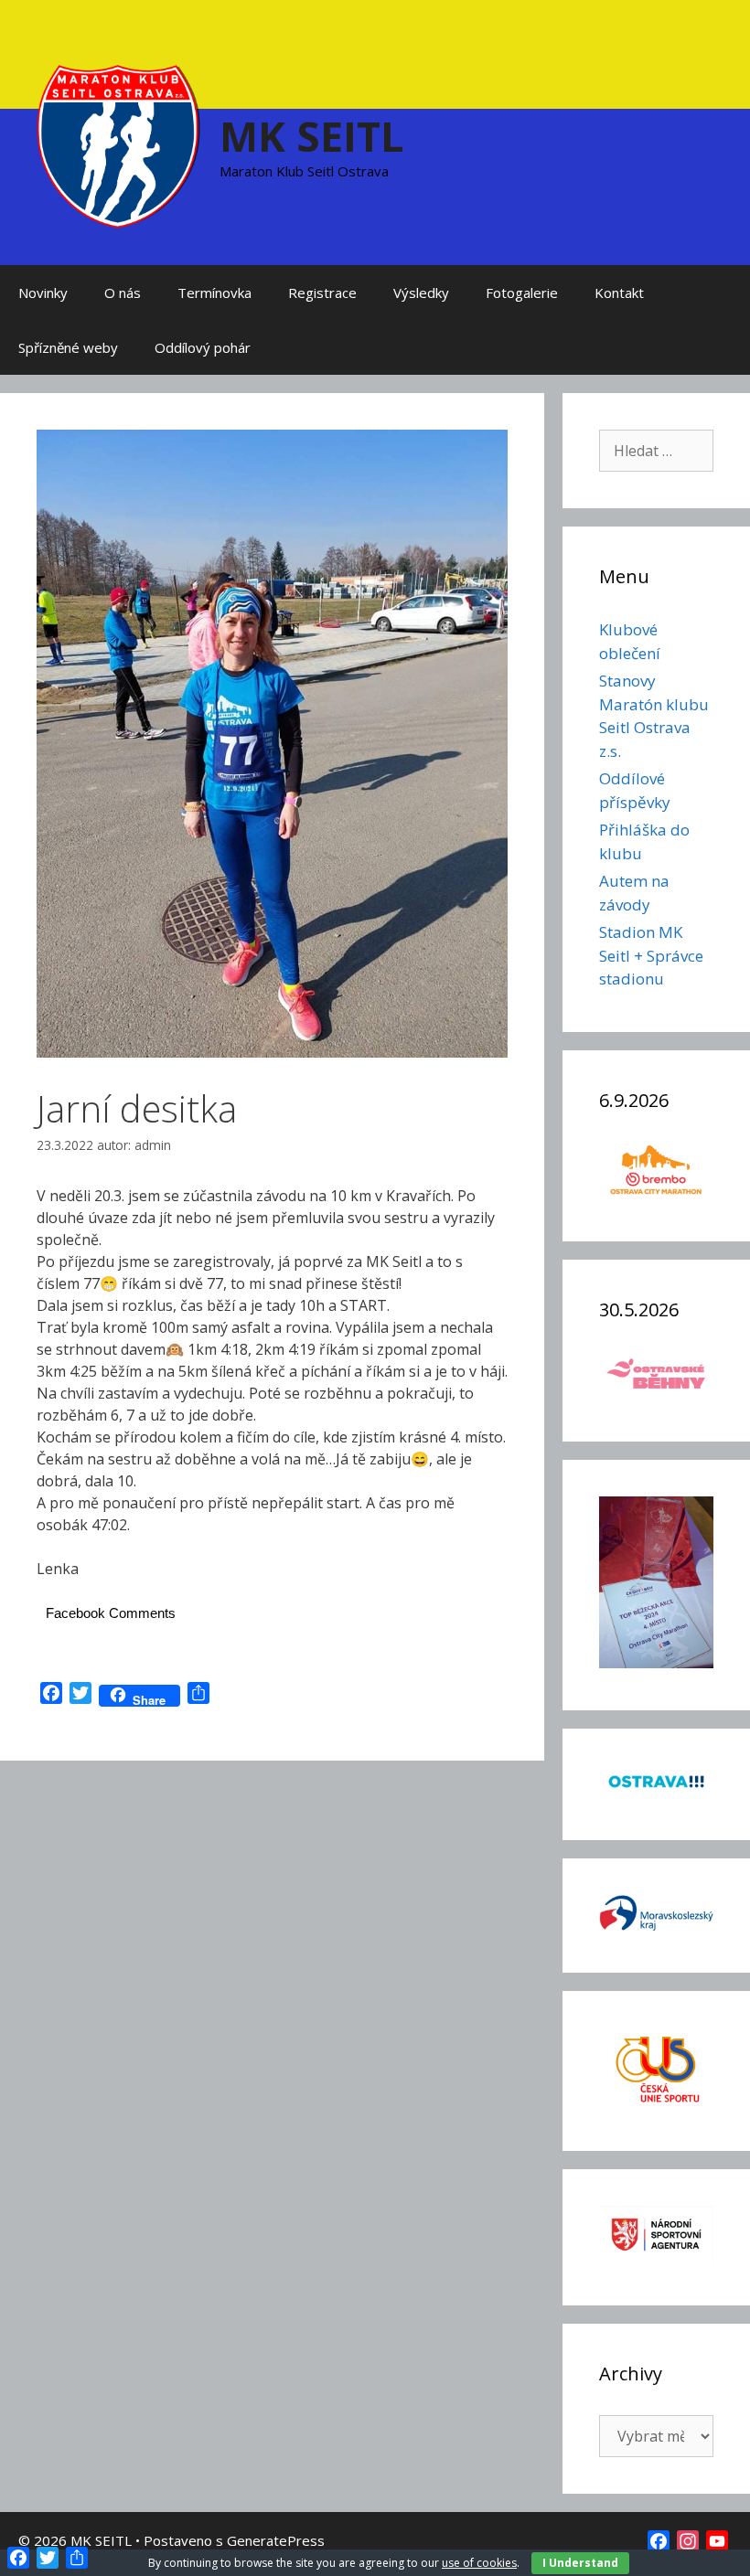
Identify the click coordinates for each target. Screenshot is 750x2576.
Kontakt (619, 293)
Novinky (43, 293)
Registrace (322, 293)
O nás (123, 293)
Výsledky (421, 293)
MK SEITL (312, 136)
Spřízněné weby (68, 347)
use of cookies (479, 2563)
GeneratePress (276, 2540)
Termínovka (214, 293)
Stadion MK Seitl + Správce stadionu (651, 955)
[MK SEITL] (119, 144)
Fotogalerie (522, 293)
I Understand (580, 2563)
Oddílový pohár (203, 347)
